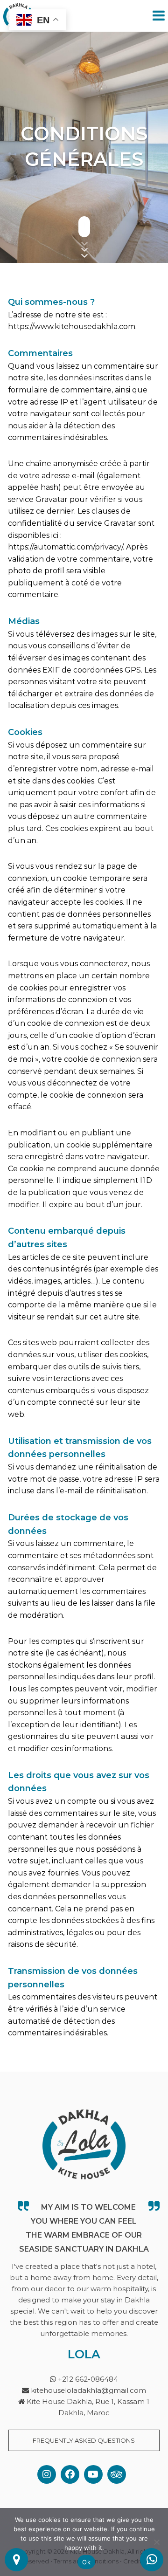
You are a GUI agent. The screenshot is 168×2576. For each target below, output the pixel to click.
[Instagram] (47, 2474)
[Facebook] (70, 2474)
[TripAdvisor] (117, 2474)
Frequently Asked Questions (84, 2440)
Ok (86, 2562)
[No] (156, 2542)
